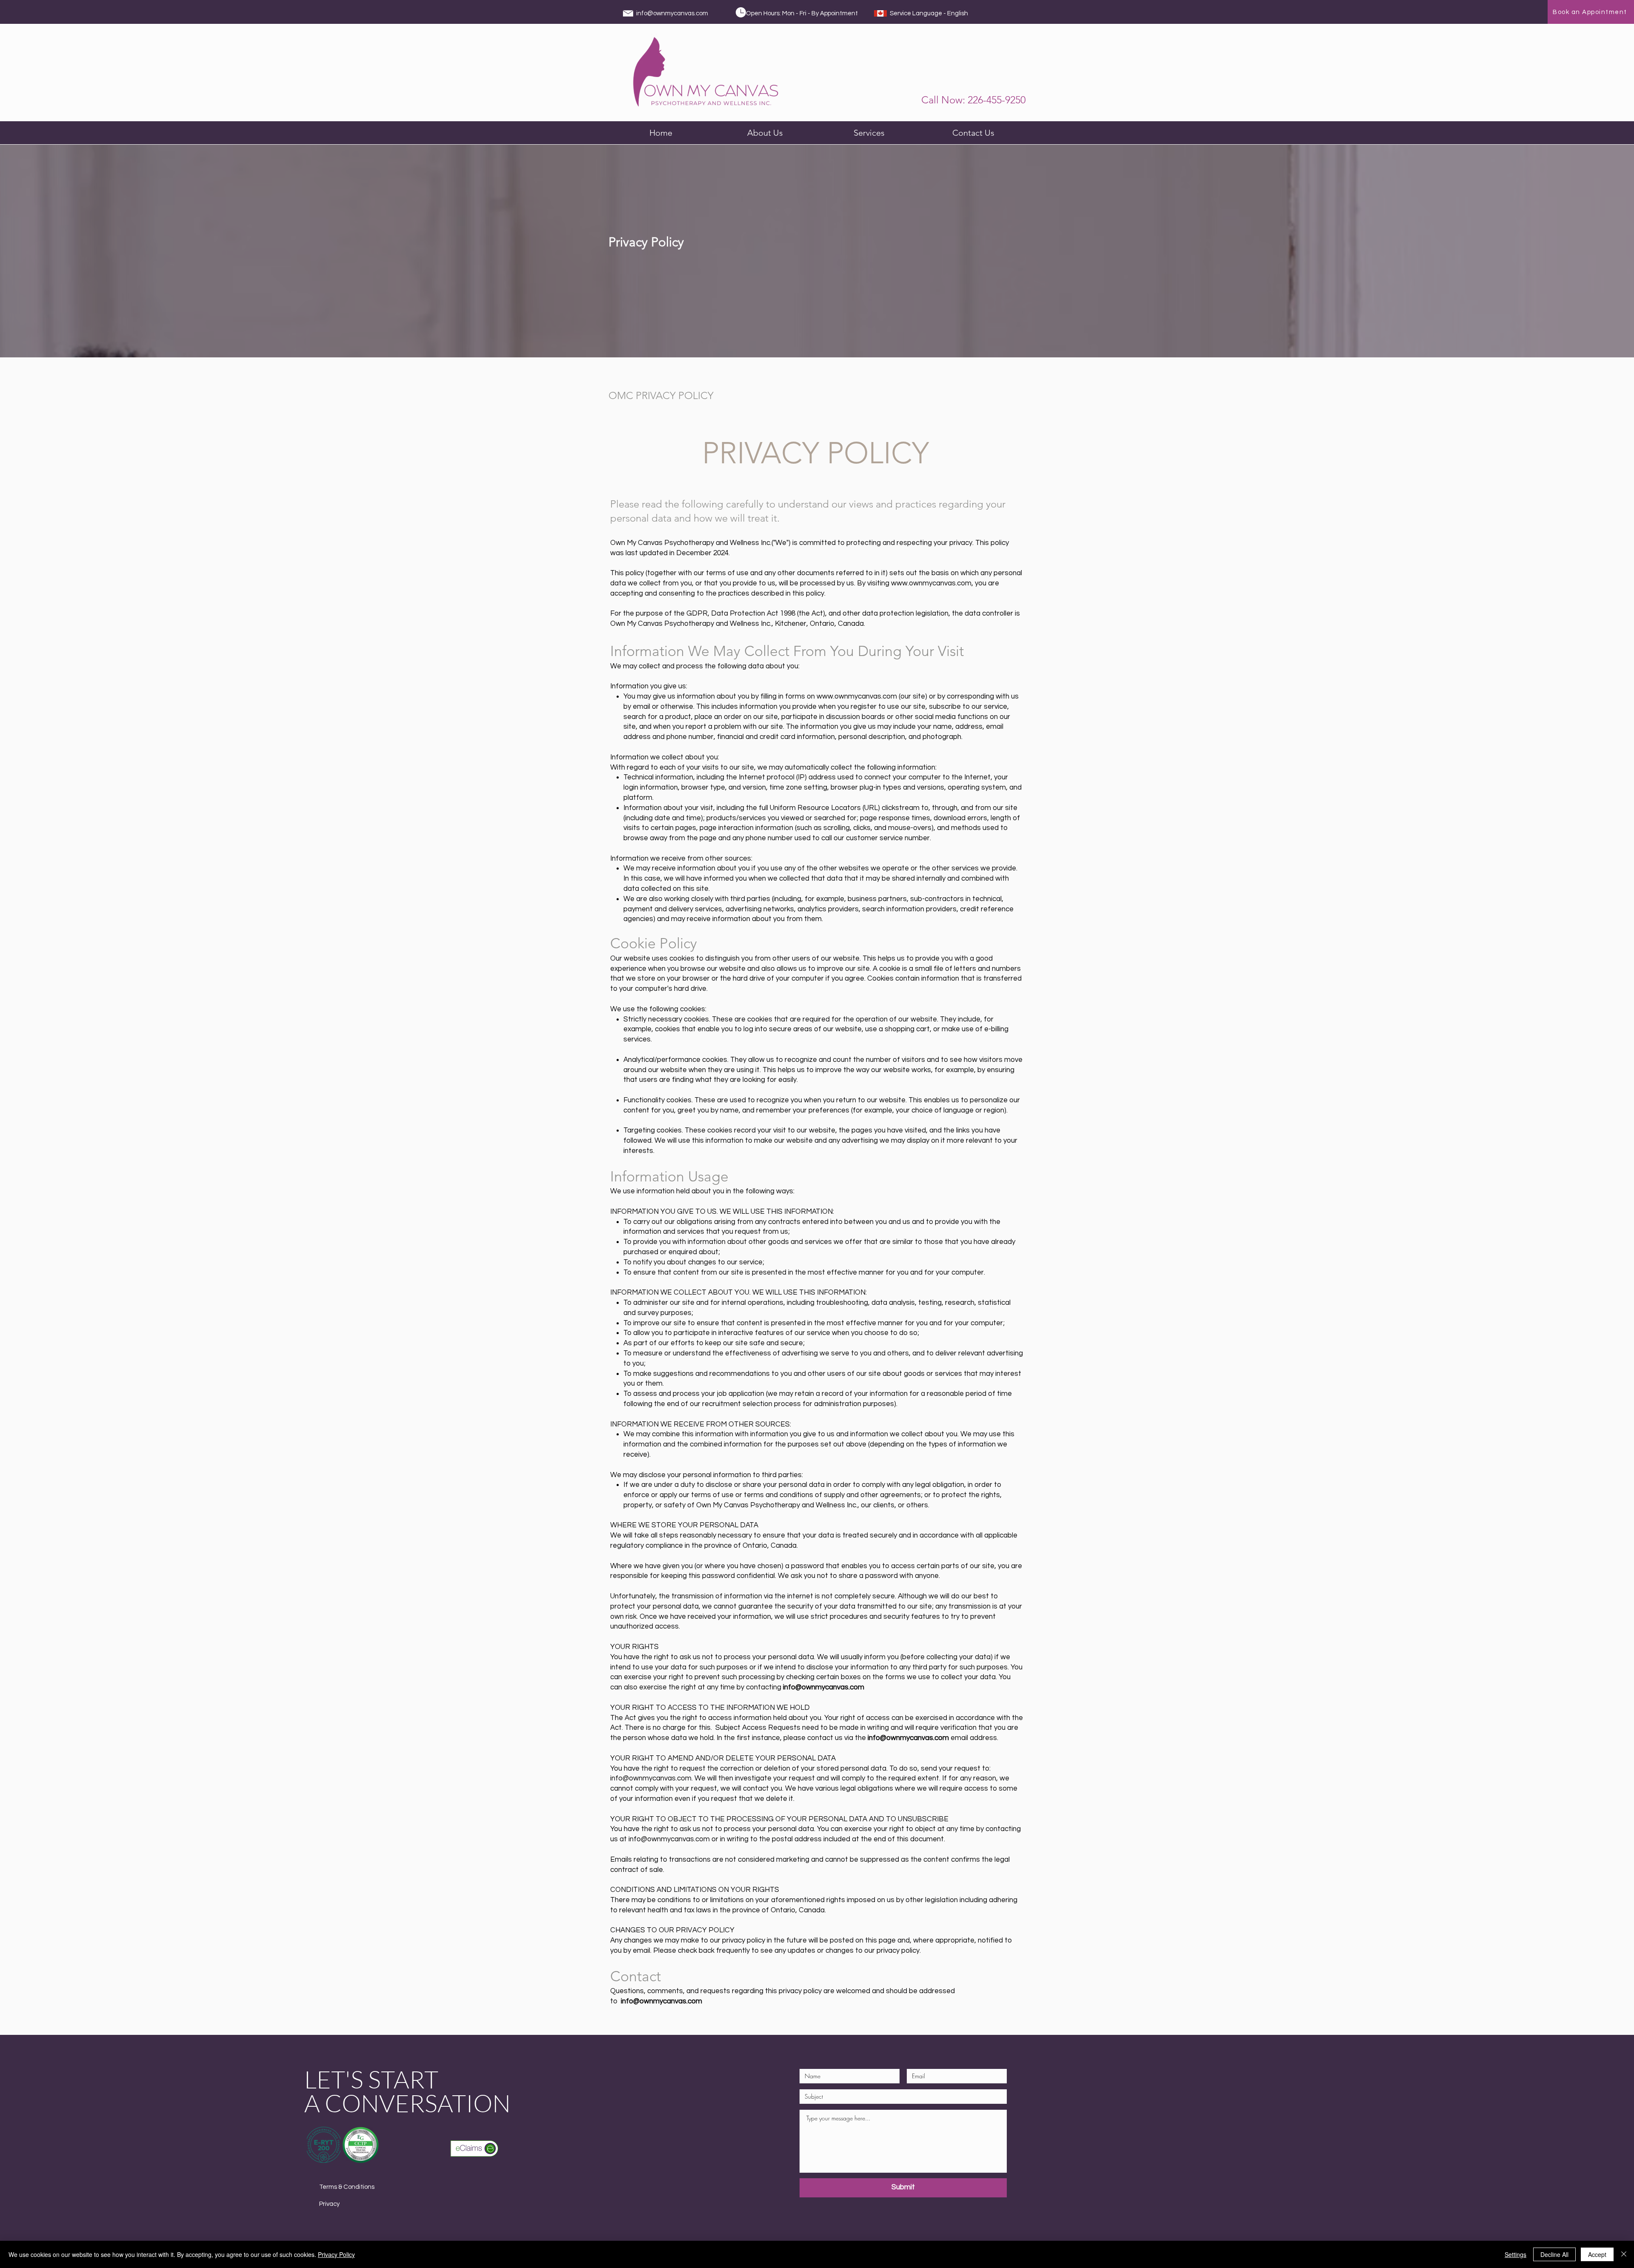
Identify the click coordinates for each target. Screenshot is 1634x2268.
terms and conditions (778, 1495)
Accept (1597, 2254)
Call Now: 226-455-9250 (973, 100)
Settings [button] (1515, 2254)
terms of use (727, 573)
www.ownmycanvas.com (857, 696)
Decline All (1554, 2254)
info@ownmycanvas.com (672, 13)
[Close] (1624, 2254)
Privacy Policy (336, 2254)
